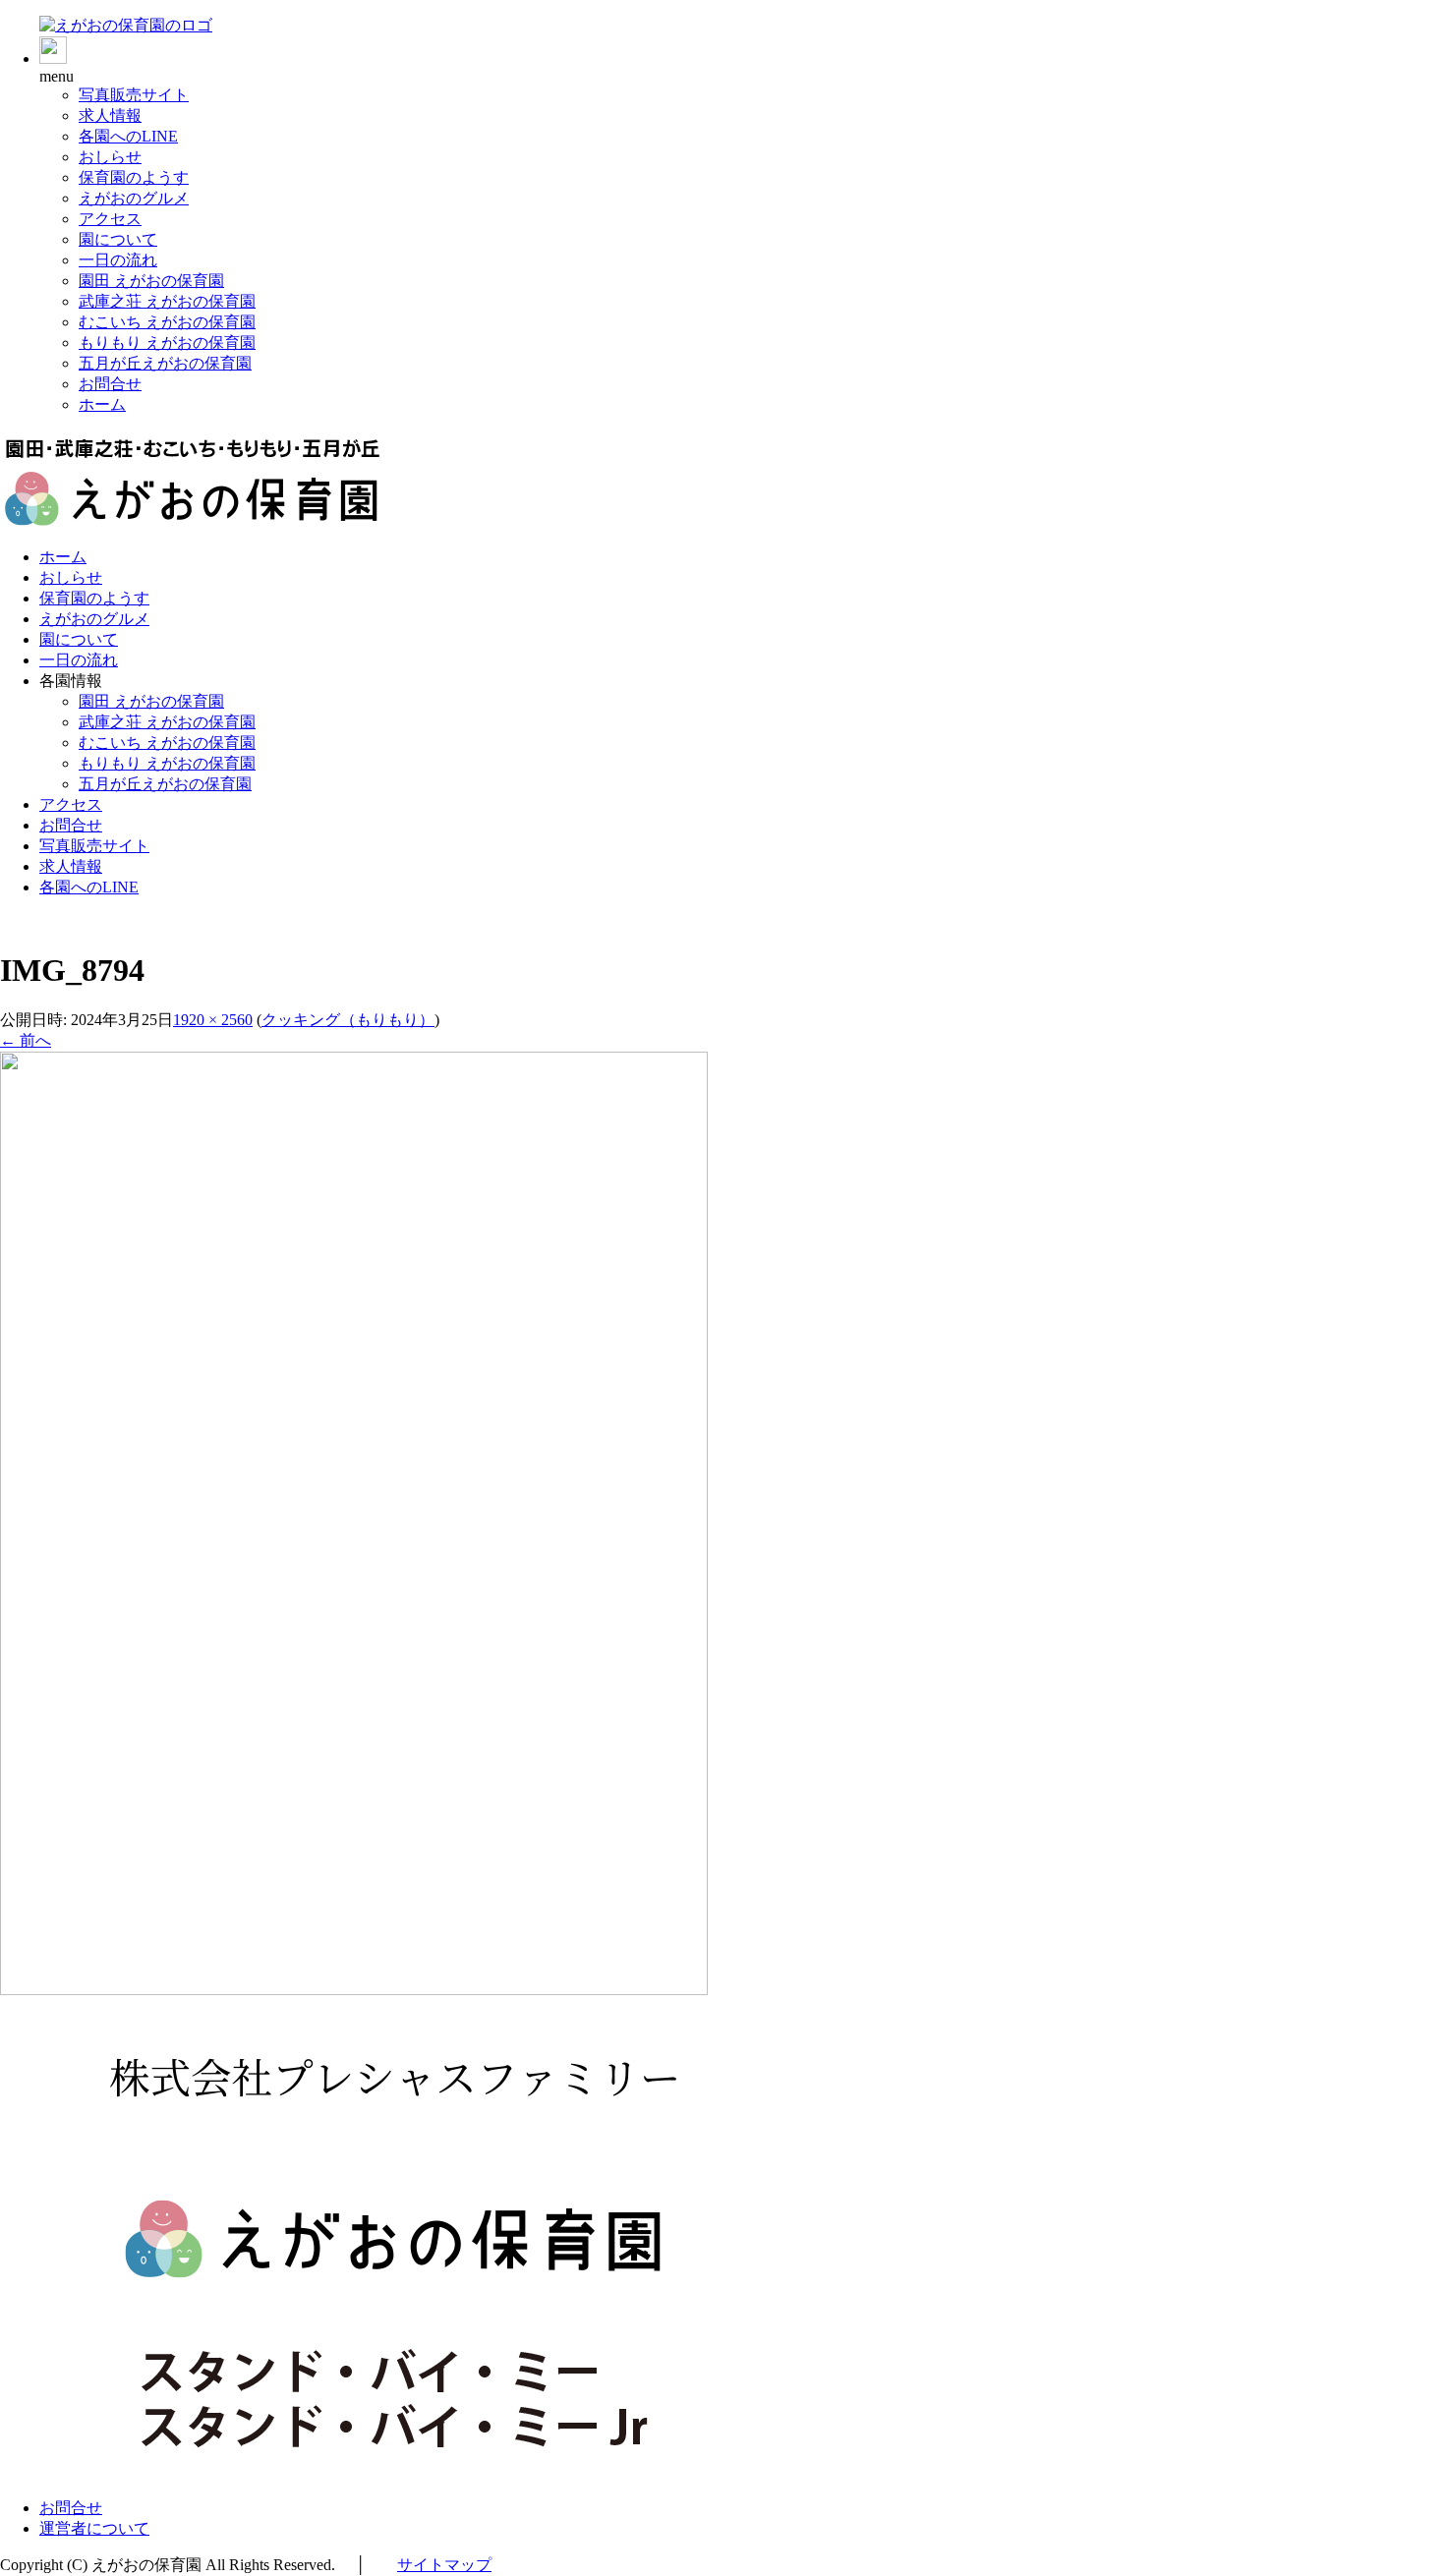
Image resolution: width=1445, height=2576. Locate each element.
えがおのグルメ (134, 198)
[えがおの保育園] (126, 25)
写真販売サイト (134, 95)
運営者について (94, 2528)
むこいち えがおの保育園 (167, 322)
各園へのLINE (128, 136)
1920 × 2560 (213, 1020)
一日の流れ (118, 260)
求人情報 (110, 115)
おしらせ (110, 157)
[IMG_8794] (354, 1990)
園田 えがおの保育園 (151, 281)
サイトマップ (444, 2565)
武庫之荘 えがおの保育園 (167, 301)
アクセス (110, 219)
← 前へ (26, 1040)
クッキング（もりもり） (348, 1020)
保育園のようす (134, 177)
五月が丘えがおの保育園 (165, 363)
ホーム (102, 404)
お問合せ (110, 384)
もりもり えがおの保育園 (167, 343)
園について (118, 239)
